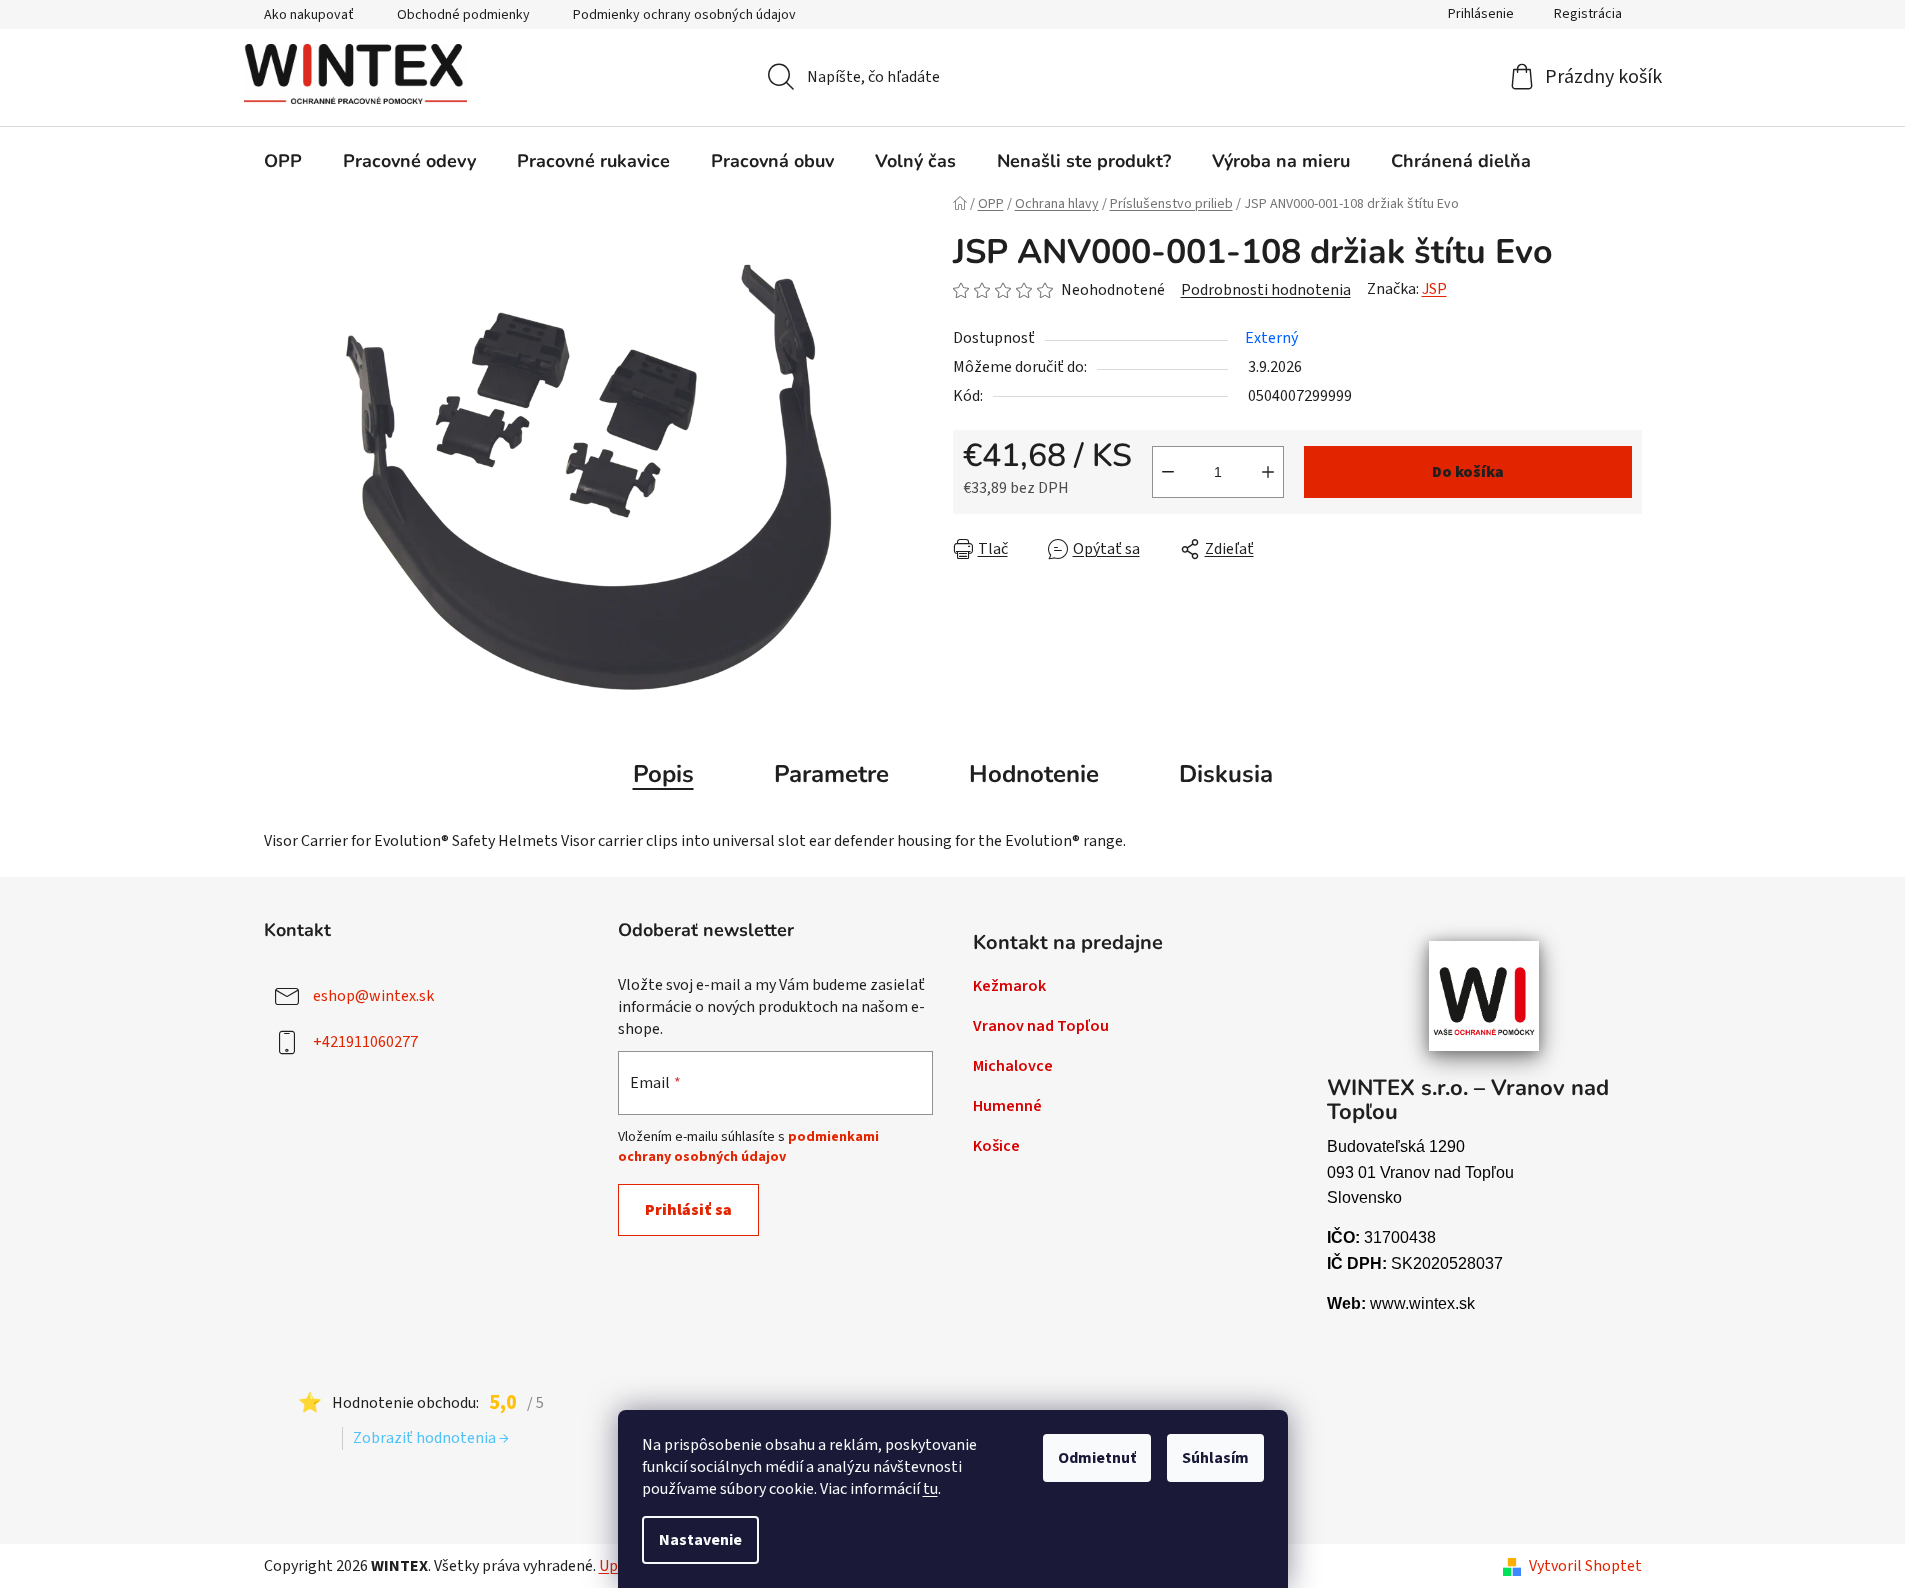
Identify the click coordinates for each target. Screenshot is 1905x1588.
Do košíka (1468, 472)
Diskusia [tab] (1226, 774)
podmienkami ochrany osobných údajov (748, 1147)
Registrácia (1588, 14)
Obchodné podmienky (463, 15)
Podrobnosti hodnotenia (1266, 290)
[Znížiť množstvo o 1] (1168, 472)
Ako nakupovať (309, 15)
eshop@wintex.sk (373, 995)
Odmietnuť (1097, 1458)
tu (930, 1489)
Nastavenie (700, 1540)
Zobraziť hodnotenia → (431, 1438)
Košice (996, 1146)
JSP (1434, 289)
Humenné (1007, 1106)
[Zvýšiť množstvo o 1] (1268, 472)
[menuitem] (283, 161)
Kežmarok (1009, 986)
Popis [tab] (663, 774)
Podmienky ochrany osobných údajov (684, 15)
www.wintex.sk (1422, 1303)
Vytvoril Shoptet (1585, 1566)
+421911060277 (365, 1041)
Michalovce (1013, 1066)
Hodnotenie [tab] (1034, 774)
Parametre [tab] (831, 774)
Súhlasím (1215, 1458)
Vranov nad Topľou (1041, 1026)
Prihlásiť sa (688, 1210)
